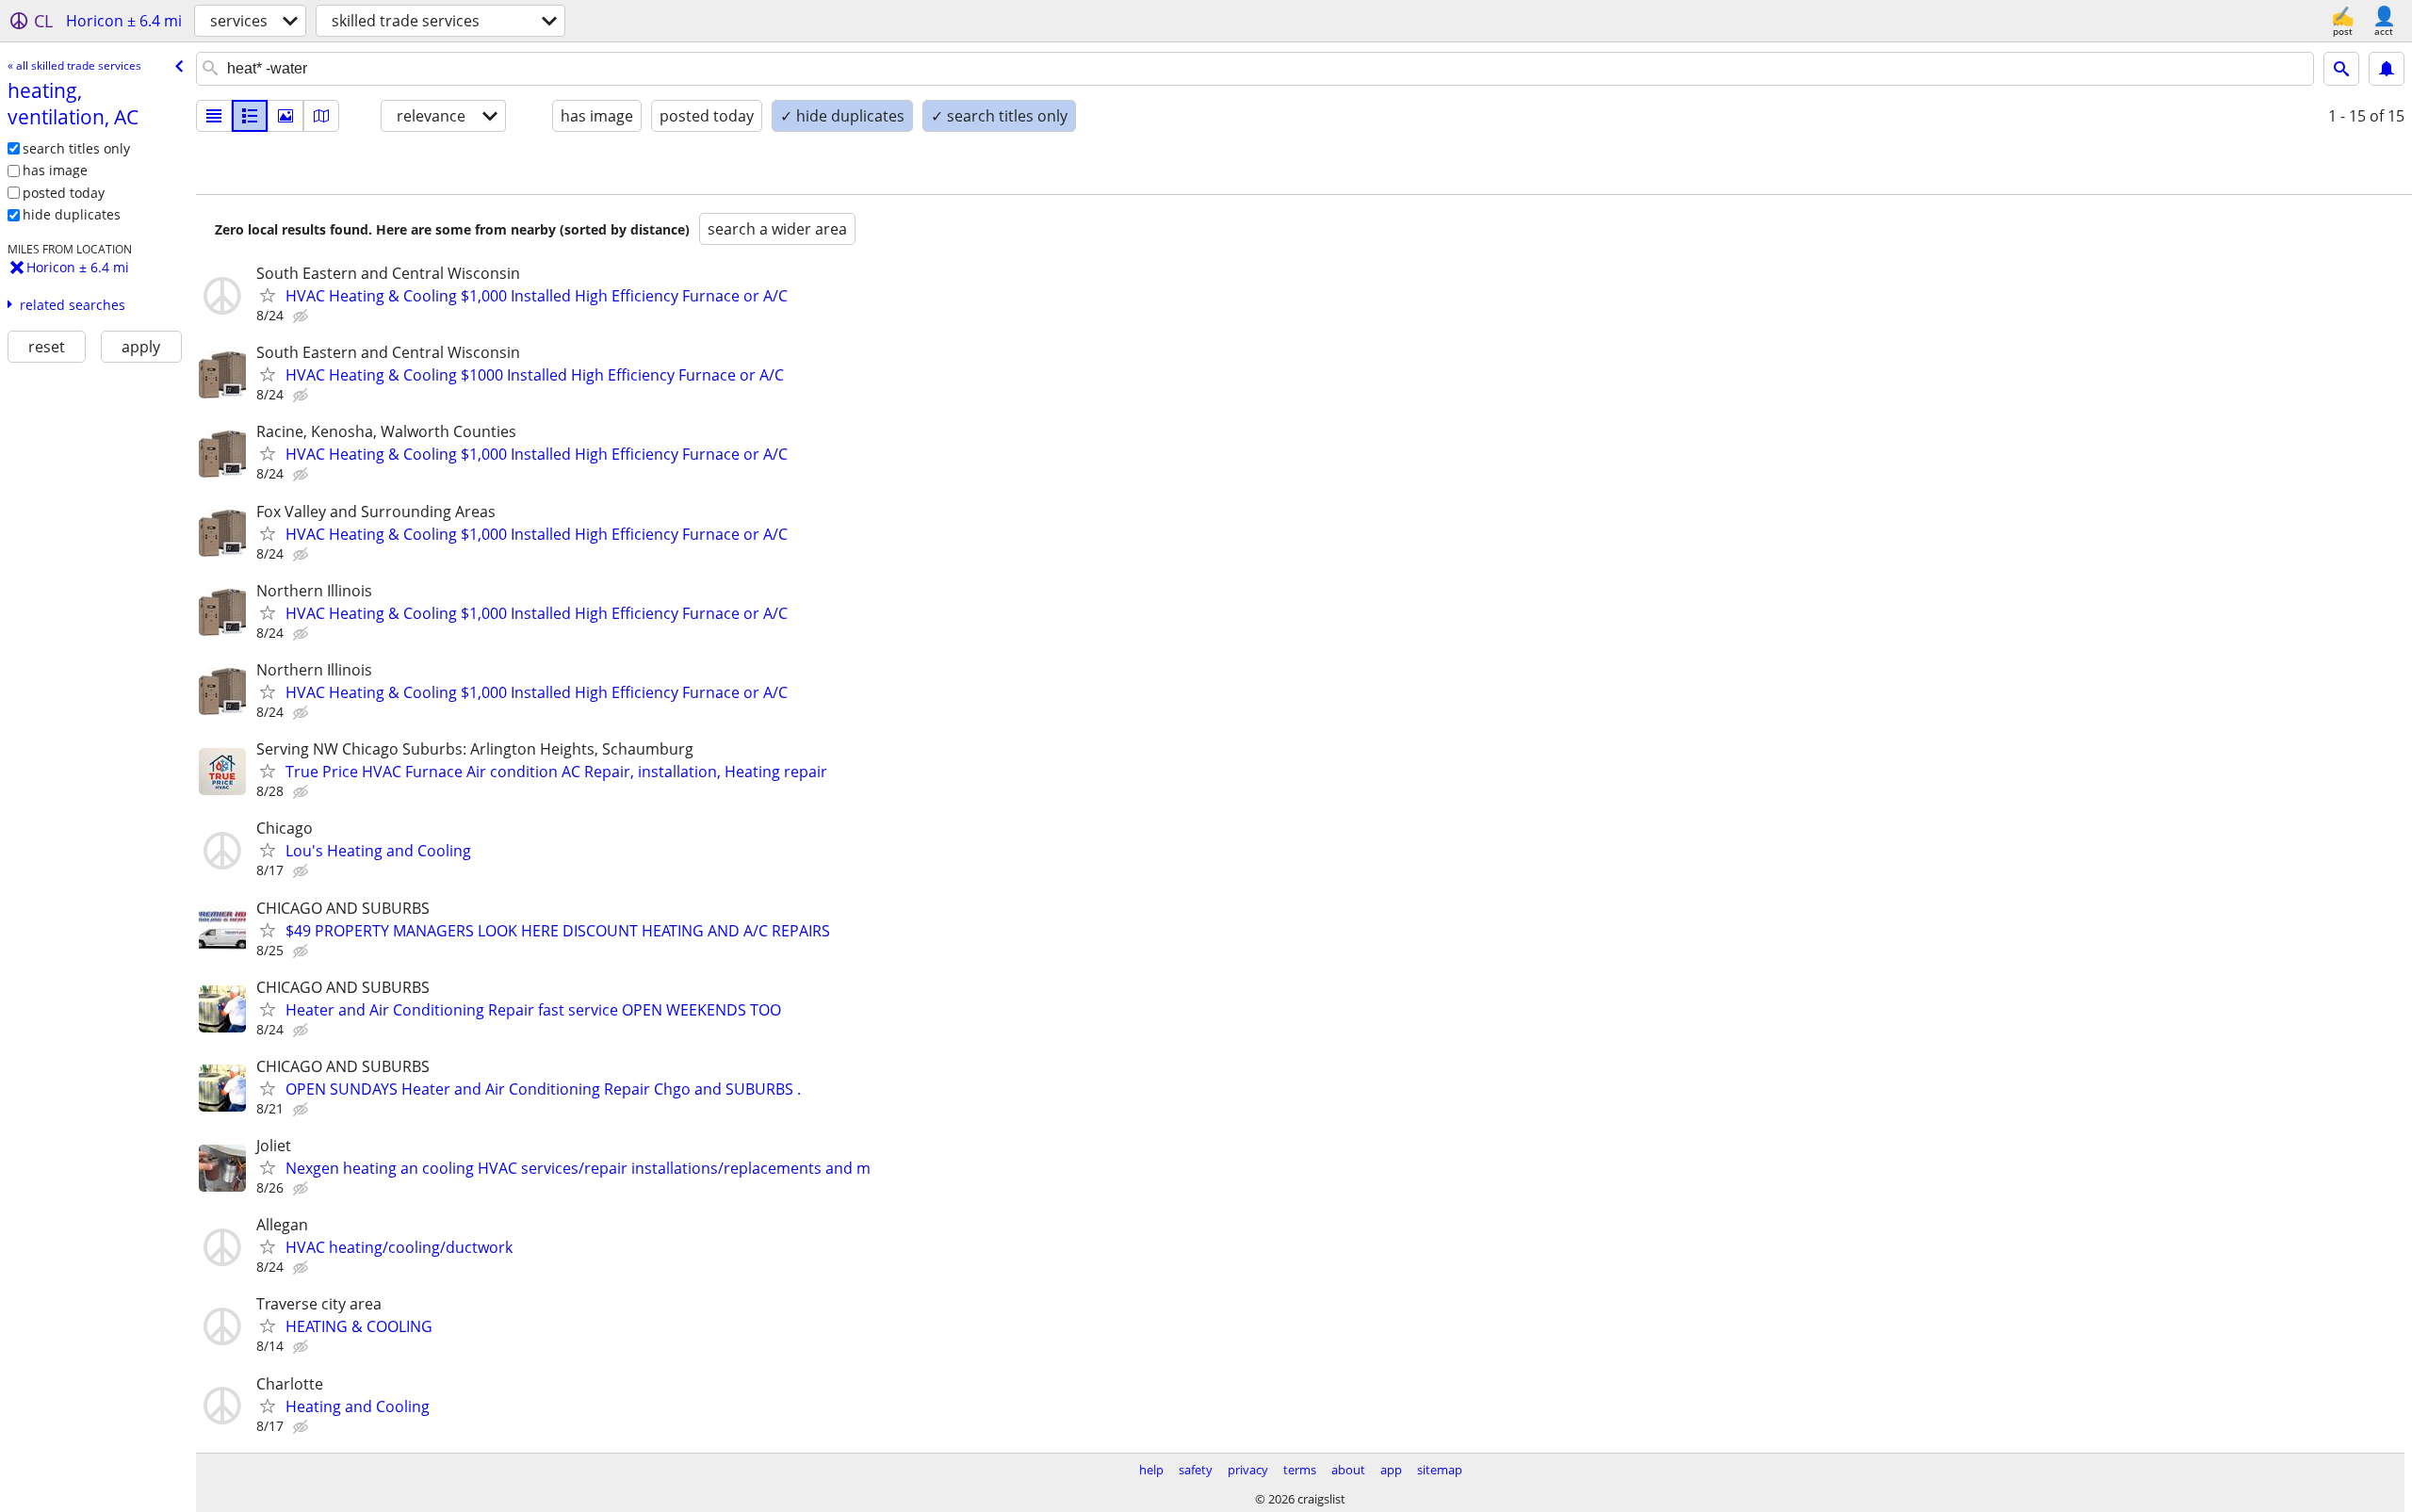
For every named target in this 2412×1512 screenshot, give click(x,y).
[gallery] (285, 116)
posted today (64, 193)
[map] (321, 116)
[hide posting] (302, 317)
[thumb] (250, 116)
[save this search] (2387, 69)
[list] (214, 116)
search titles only (76, 148)
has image (55, 170)
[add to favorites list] (268, 295)
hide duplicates (72, 214)
